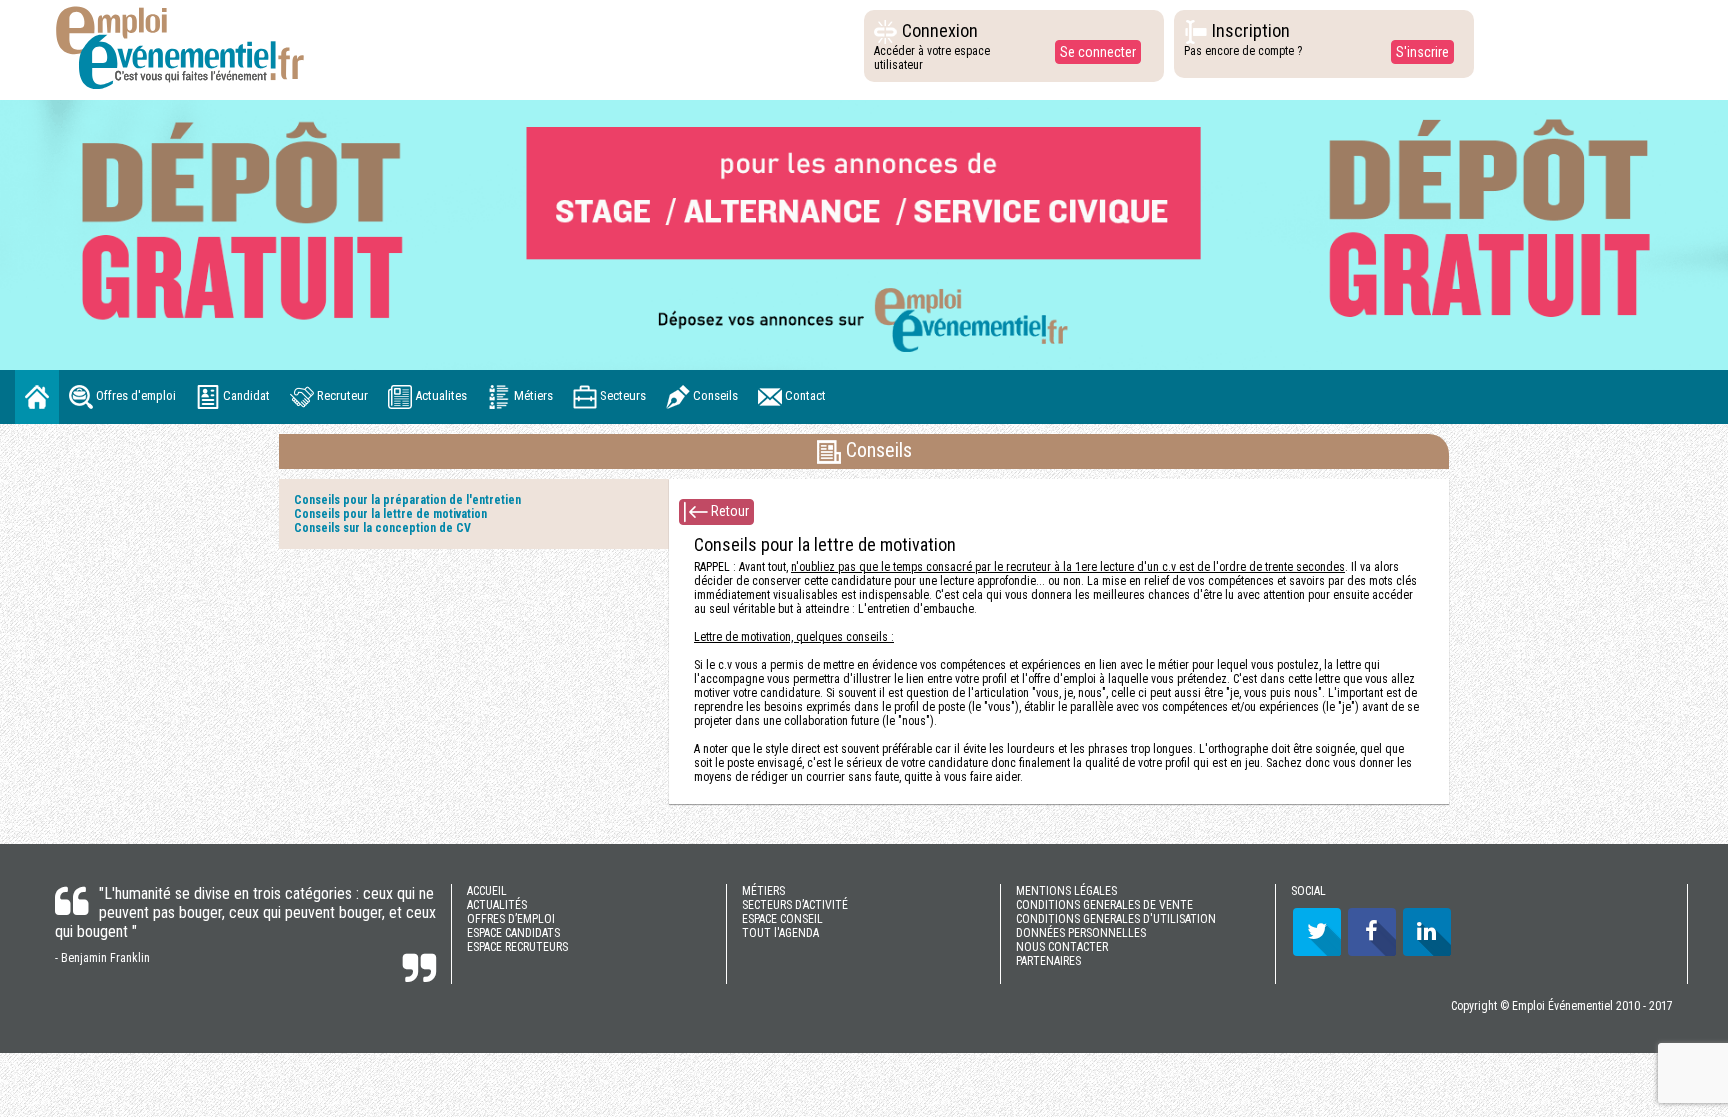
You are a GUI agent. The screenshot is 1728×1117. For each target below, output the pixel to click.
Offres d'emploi (134, 395)
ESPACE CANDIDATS (513, 933)
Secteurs (621, 395)
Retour (728, 510)
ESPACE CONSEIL (782, 919)
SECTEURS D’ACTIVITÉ (795, 905)
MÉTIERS (763, 891)
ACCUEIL (487, 891)
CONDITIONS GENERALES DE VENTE (1104, 905)
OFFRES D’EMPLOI (511, 919)
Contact (804, 395)
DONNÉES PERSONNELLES (1081, 933)
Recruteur (341, 395)
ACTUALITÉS (497, 905)
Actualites (439, 395)
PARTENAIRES (1048, 961)
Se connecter (1098, 52)
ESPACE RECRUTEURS (517, 947)
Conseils (714, 395)
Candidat (245, 395)
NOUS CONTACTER (1062, 947)
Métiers (532, 395)
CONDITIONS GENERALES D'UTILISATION (1116, 919)
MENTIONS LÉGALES (1066, 891)
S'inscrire (1422, 52)
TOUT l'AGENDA (780, 933)
